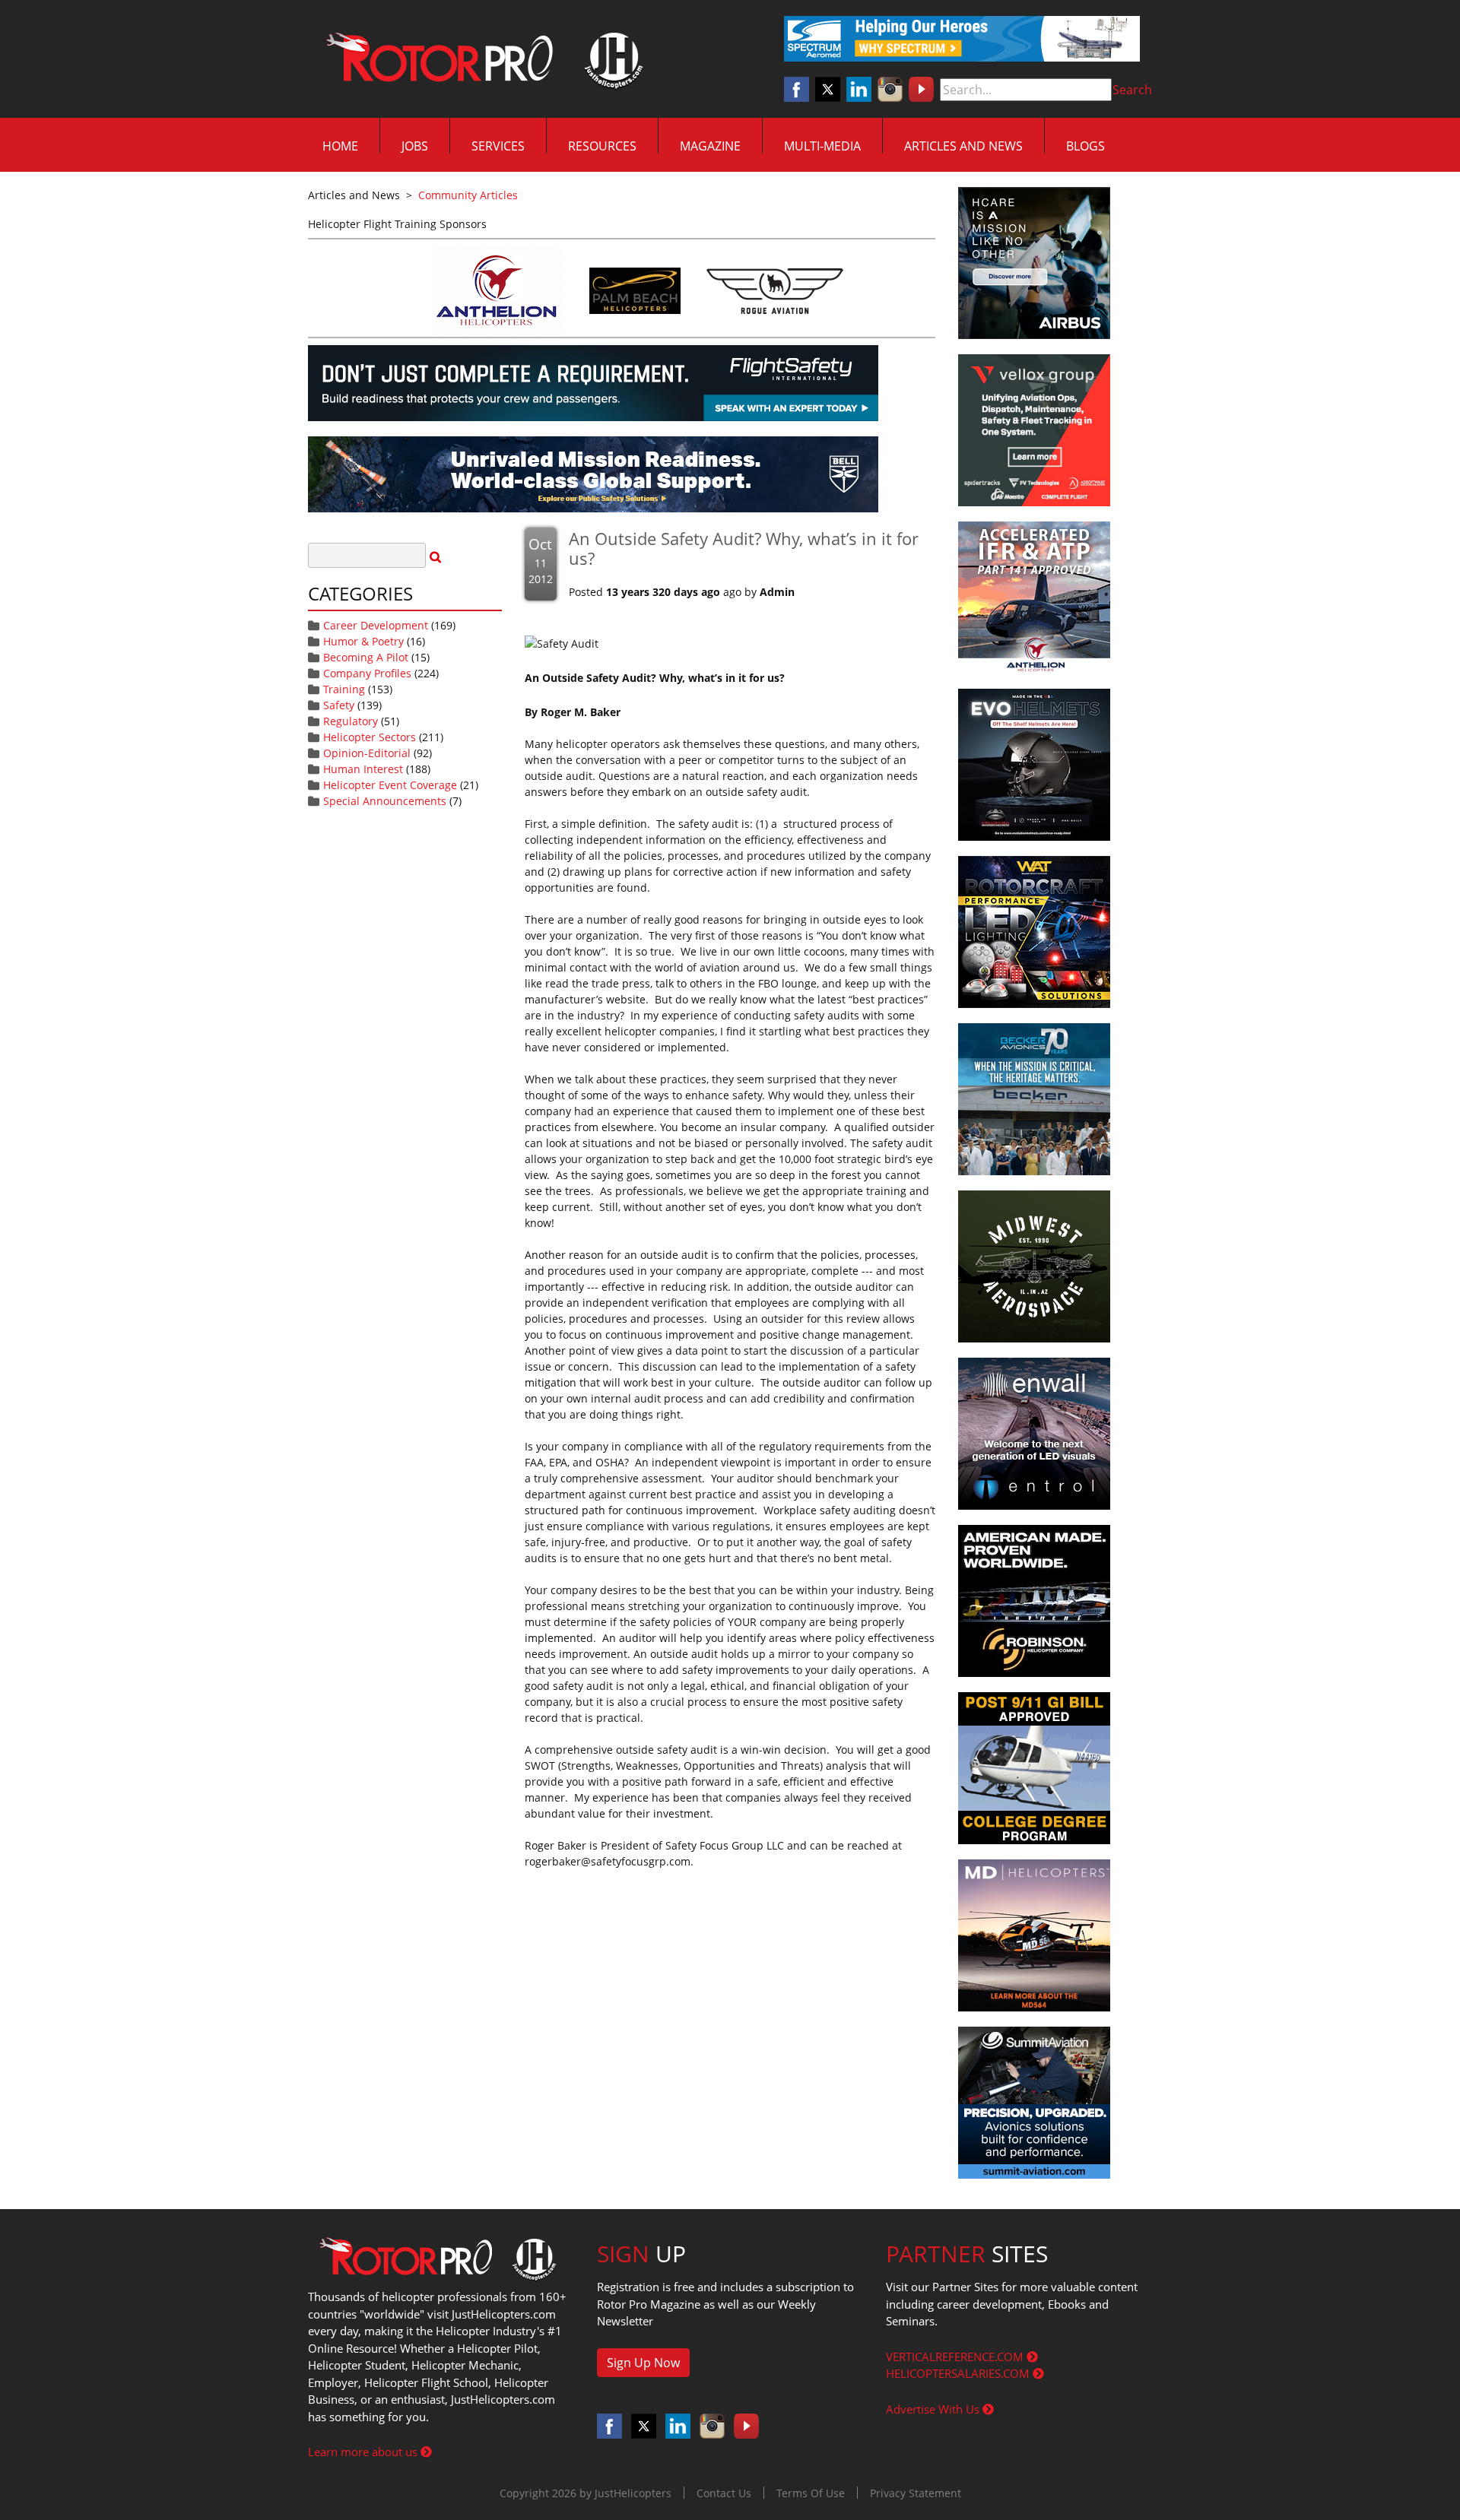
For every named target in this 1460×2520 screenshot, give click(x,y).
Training (344, 689)
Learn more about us (364, 2452)
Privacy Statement (916, 2493)
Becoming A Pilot (366, 657)
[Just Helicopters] (481, 59)
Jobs (415, 146)
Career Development (376, 625)
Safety (339, 705)
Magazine (710, 146)
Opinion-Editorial (367, 753)
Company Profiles (367, 673)
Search (1132, 90)
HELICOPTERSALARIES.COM (959, 2373)
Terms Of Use (811, 2493)
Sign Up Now (643, 2363)
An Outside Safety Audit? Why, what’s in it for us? (744, 548)
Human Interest (363, 769)
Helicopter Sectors (370, 737)
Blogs (1085, 146)
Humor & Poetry (363, 641)
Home (340, 146)
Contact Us (724, 2493)
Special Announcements (385, 801)
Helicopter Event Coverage (390, 785)
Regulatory (351, 721)
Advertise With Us (934, 2409)
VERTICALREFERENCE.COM (956, 2357)
